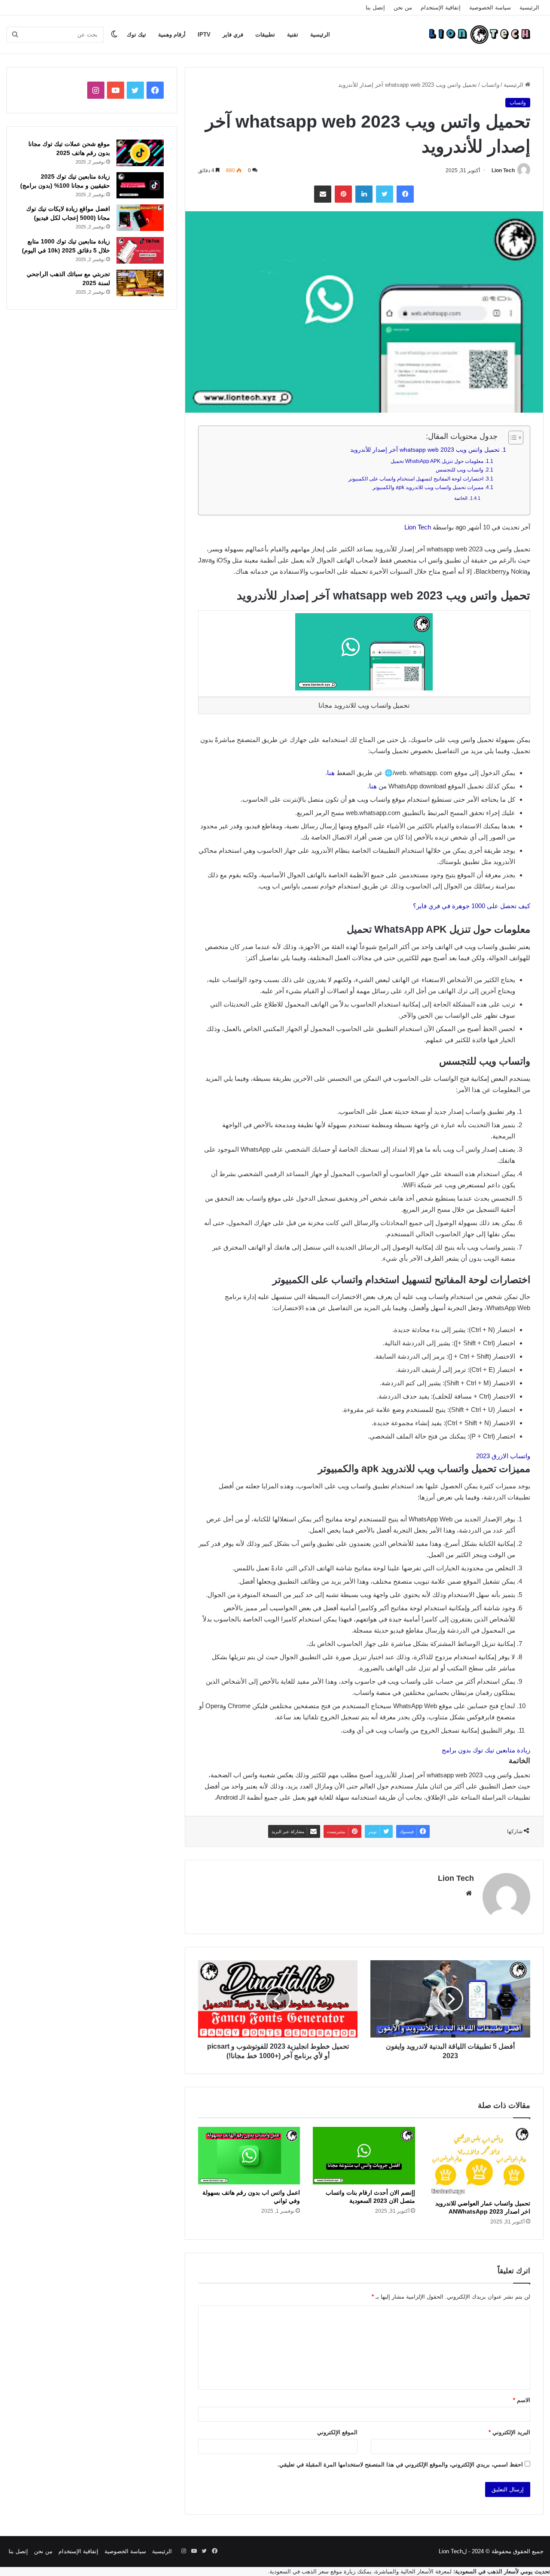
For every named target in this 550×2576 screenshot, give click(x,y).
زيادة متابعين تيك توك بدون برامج (486, 1750)
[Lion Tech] (479, 34)
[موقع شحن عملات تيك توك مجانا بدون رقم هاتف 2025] (140, 153)
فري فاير (233, 35)
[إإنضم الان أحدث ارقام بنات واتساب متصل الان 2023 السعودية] (364, 2156)
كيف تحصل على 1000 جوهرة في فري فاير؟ (472, 906)
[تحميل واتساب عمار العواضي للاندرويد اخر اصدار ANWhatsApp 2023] (479, 2161)
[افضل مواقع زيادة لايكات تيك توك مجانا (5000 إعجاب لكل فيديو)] (140, 218)
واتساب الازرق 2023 (503, 1456)
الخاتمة (461, 498)
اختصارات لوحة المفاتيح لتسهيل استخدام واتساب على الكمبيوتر (416, 479)
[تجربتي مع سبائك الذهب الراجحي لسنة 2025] (140, 283)
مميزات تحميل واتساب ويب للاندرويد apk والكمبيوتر (428, 487)
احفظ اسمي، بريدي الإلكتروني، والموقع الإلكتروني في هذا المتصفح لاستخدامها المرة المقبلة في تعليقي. (400, 2465)
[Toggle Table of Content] (512, 438)
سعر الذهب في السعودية (299, 2571)
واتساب (490, 85)
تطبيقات (265, 35)
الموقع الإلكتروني (337, 2432)
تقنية (293, 35)
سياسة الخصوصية (490, 8)
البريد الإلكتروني (509, 2432)
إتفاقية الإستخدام (441, 8)
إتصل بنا (375, 8)
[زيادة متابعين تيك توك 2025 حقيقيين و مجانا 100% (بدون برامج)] (140, 186)
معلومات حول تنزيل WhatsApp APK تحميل (437, 461)
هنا (331, 773)
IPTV (204, 35)
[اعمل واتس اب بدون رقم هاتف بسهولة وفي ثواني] (249, 2156)
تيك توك (136, 35)
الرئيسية (529, 8)
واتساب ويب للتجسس (460, 470)
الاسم (522, 2400)
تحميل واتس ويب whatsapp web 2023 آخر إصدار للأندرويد (425, 450)
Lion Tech (503, 170)
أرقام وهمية (172, 35)
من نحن (403, 8)
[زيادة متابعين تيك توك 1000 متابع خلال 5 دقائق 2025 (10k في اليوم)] (140, 250)
